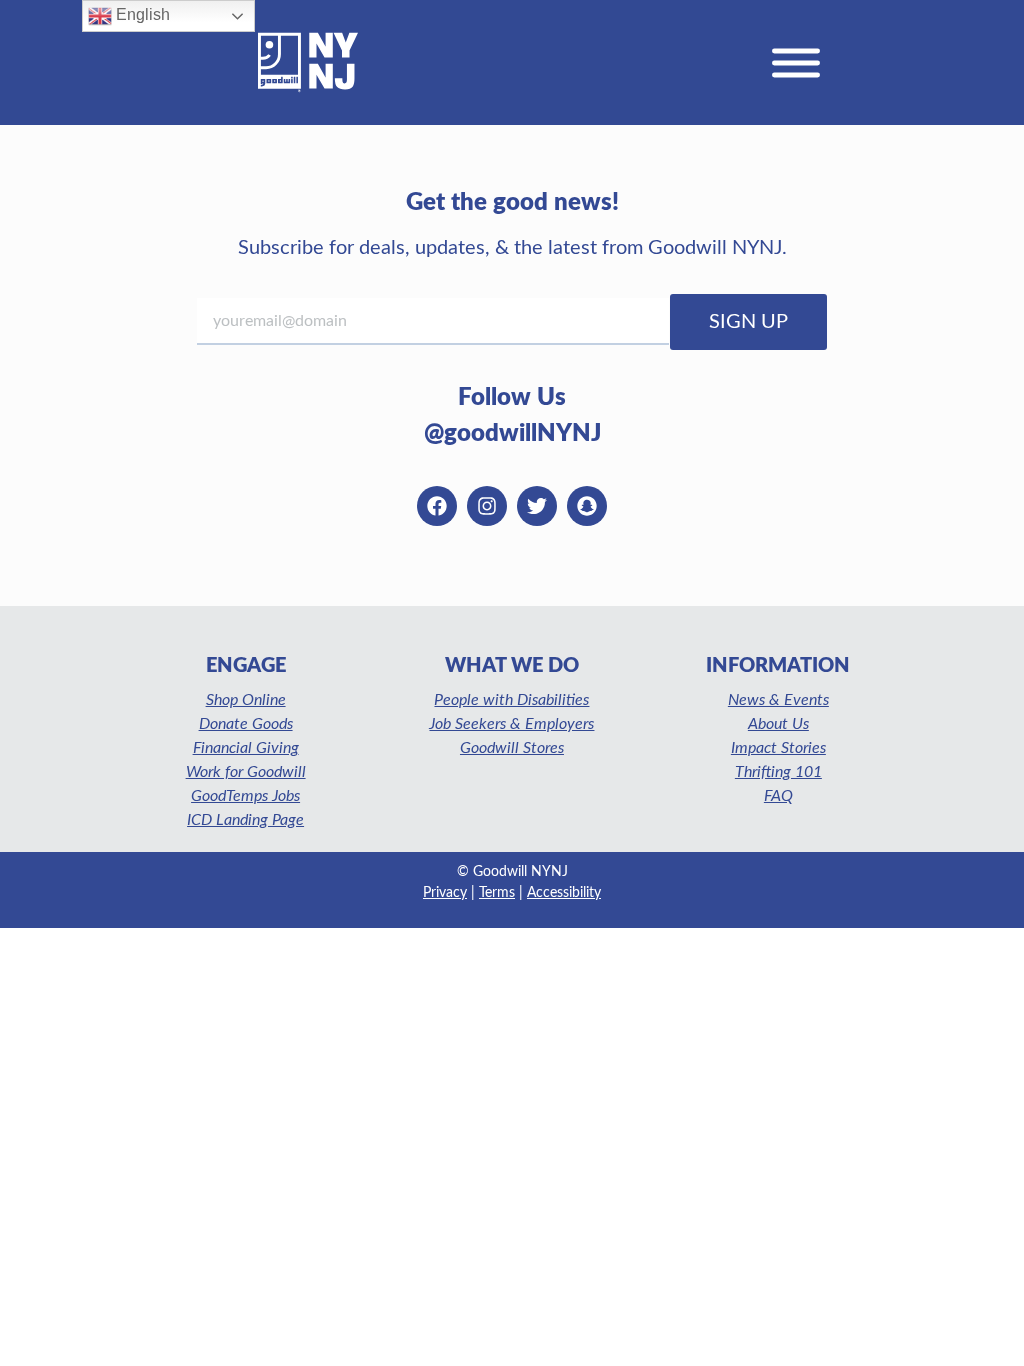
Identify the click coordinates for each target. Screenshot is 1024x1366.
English (141, 14)
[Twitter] (537, 506)
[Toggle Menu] (796, 62)
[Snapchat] (587, 506)
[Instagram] (487, 506)
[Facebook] (437, 506)
